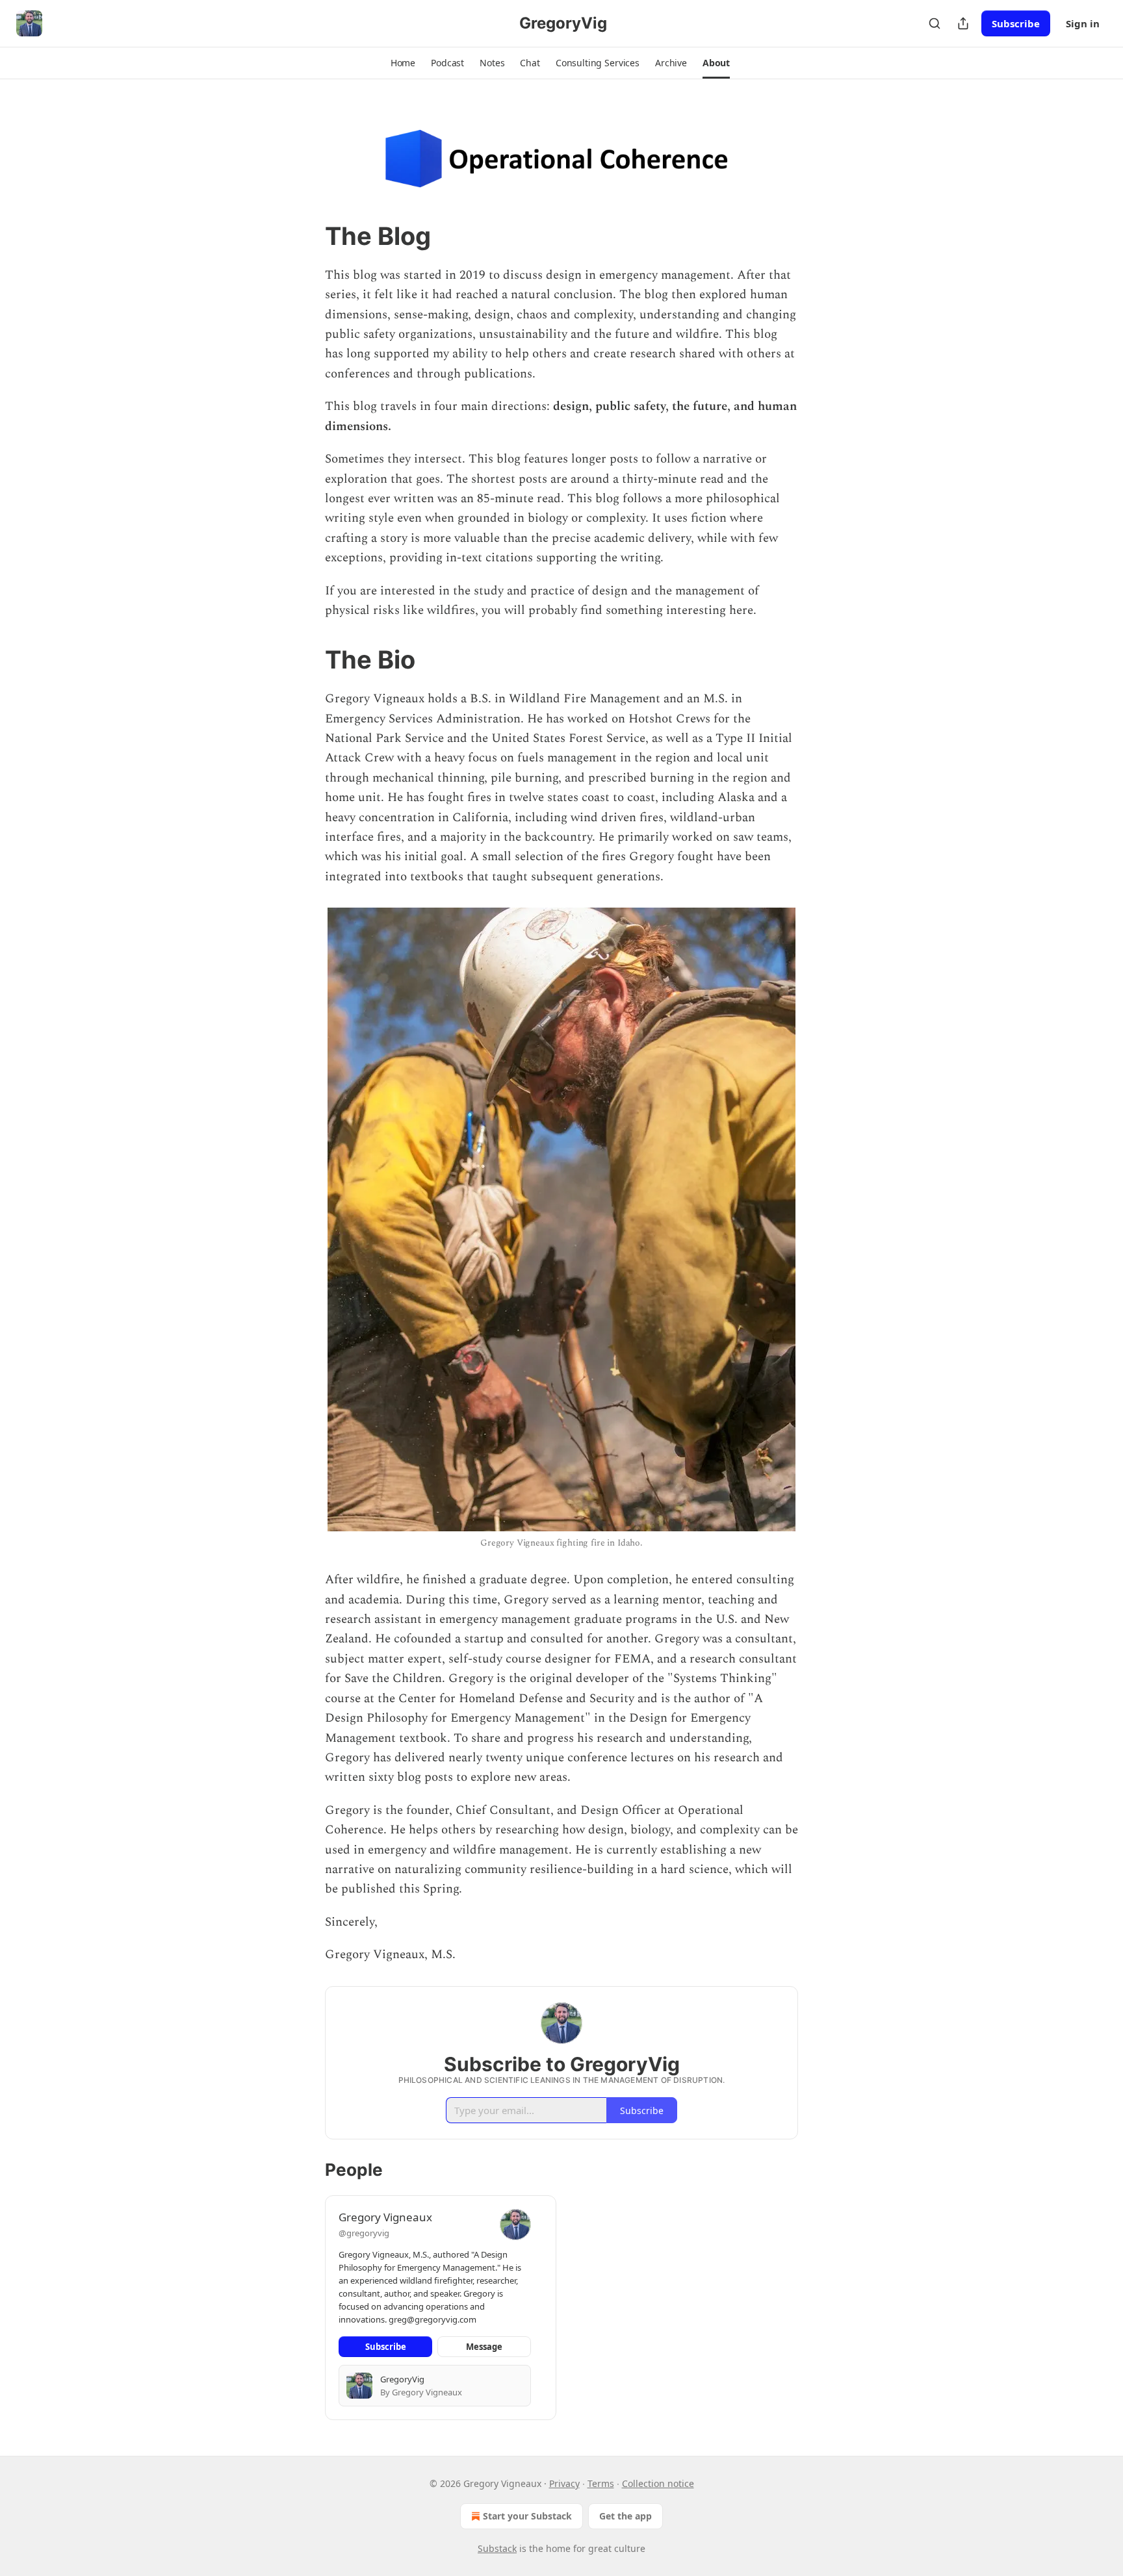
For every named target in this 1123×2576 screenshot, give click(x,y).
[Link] (307, 236)
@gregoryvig (364, 2233)
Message (484, 2347)
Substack (497, 2548)
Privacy (564, 2483)
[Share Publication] (963, 23)
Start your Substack (527, 2516)
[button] (403, 63)
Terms (601, 2483)
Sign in (1083, 23)
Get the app (626, 2516)
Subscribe (1016, 23)
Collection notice (658, 2483)
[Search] (935, 23)
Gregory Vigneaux (385, 2217)
